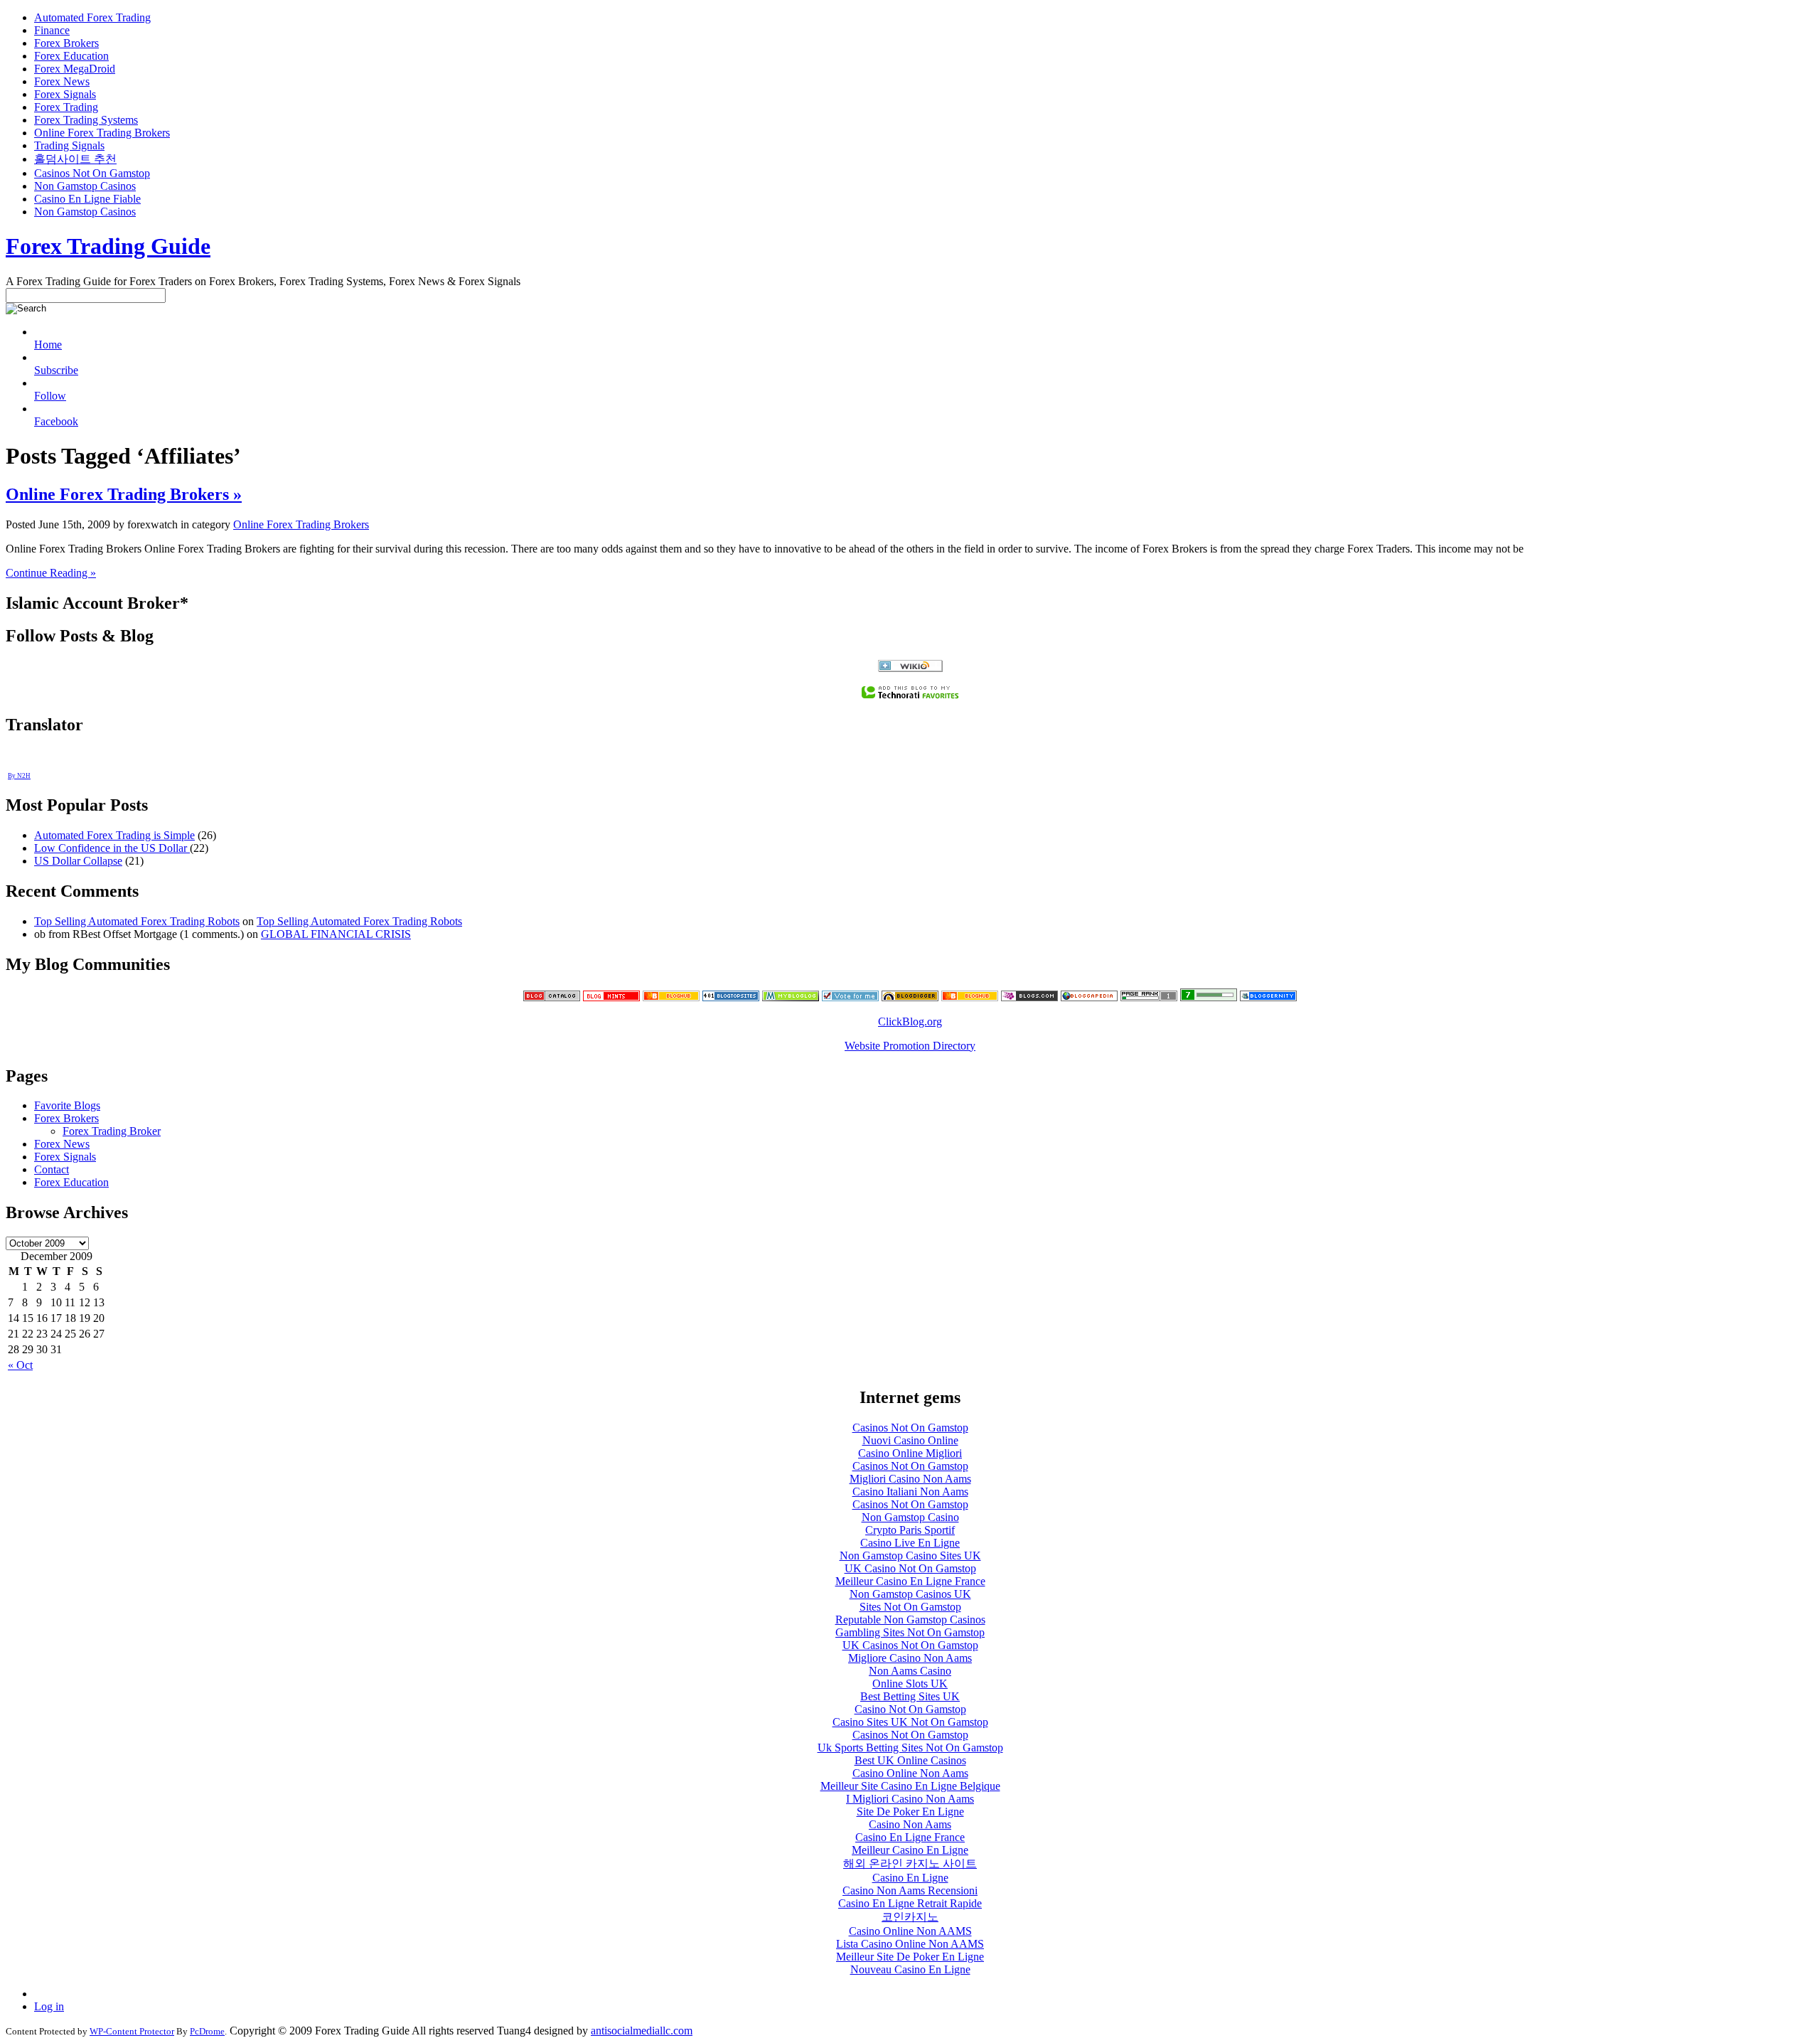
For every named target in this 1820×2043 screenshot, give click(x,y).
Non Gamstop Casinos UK (910, 1594)
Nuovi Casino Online (910, 1440)
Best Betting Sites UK (910, 1696)
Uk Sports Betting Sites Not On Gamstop (910, 1748)
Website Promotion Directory (910, 1046)
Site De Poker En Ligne (910, 1812)
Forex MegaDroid (75, 69)
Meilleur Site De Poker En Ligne (910, 1957)
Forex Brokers (66, 43)
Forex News (62, 81)
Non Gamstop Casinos (85, 186)
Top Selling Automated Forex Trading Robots (137, 921)
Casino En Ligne (910, 1878)
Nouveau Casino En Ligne (910, 1969)
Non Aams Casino (910, 1671)
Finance (52, 30)
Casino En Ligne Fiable (87, 199)
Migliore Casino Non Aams (910, 1658)
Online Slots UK (910, 1684)
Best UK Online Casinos (910, 1760)
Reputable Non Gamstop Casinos (910, 1620)
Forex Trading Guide (108, 246)
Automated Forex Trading (92, 17)
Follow (50, 396)
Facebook (56, 421)
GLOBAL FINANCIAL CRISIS (336, 934)
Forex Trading (66, 107)
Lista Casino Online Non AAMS (910, 1944)
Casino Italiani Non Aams (910, 1492)
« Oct (20, 1365)
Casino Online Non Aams (910, 1773)
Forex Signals (65, 94)
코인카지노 (910, 1917)
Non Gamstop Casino (910, 1517)
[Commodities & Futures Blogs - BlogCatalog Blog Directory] (552, 997)
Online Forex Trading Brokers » (124, 494)
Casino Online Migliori (910, 1453)
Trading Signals (69, 145)
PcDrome (207, 2031)
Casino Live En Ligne (910, 1543)
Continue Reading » (51, 573)
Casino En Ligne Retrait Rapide (910, 1903)
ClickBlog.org (910, 1022)
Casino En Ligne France (910, 1837)
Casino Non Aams (910, 1824)
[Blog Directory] (1089, 997)
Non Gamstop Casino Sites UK (910, 1556)
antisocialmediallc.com (642, 2031)
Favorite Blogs (67, 1105)
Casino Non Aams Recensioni (910, 1890)
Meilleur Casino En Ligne (910, 1850)
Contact (52, 1169)
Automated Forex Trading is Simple (114, 835)
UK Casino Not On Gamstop (910, 1568)
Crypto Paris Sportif (910, 1530)
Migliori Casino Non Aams (910, 1479)
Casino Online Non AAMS (910, 1931)
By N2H (19, 776)
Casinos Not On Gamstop (92, 173)
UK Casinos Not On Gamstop (910, 1645)
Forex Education (71, 56)
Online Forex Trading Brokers (102, 133)
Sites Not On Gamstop (910, 1607)
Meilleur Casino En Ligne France (910, 1581)
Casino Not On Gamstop (910, 1709)
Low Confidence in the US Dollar (112, 848)
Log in (49, 2006)
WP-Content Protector (132, 2031)
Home (48, 345)
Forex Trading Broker (112, 1131)
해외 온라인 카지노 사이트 (910, 1863)
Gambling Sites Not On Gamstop (910, 1632)
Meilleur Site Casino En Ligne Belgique (910, 1786)
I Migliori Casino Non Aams (910, 1799)
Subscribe (56, 370)
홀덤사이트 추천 (75, 159)
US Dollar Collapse (78, 861)
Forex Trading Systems (86, 120)
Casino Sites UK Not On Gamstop (910, 1722)
